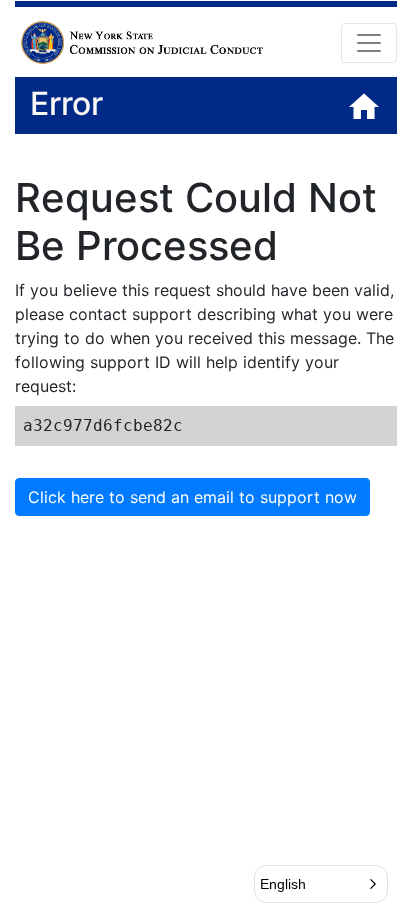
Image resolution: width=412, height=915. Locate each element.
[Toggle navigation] (369, 43)
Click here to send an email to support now (192, 497)
